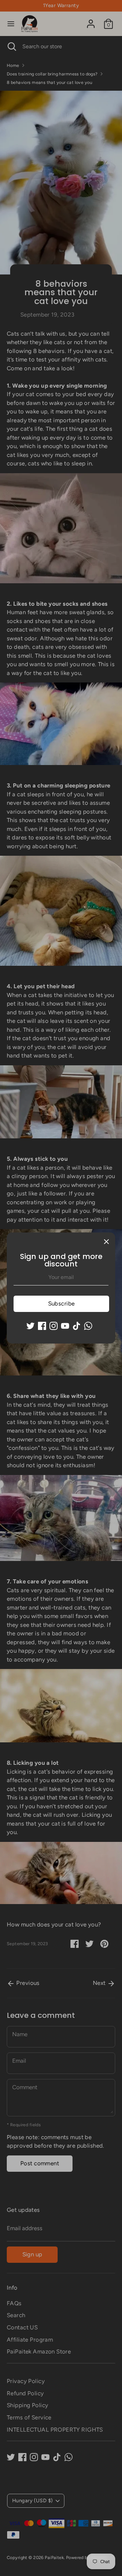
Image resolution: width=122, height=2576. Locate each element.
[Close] (106, 1241)
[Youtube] (65, 1326)
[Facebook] (42, 1326)
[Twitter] (30, 1326)
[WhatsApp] (88, 1326)
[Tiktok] (77, 1326)
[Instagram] (54, 1326)
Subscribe (62, 1303)
